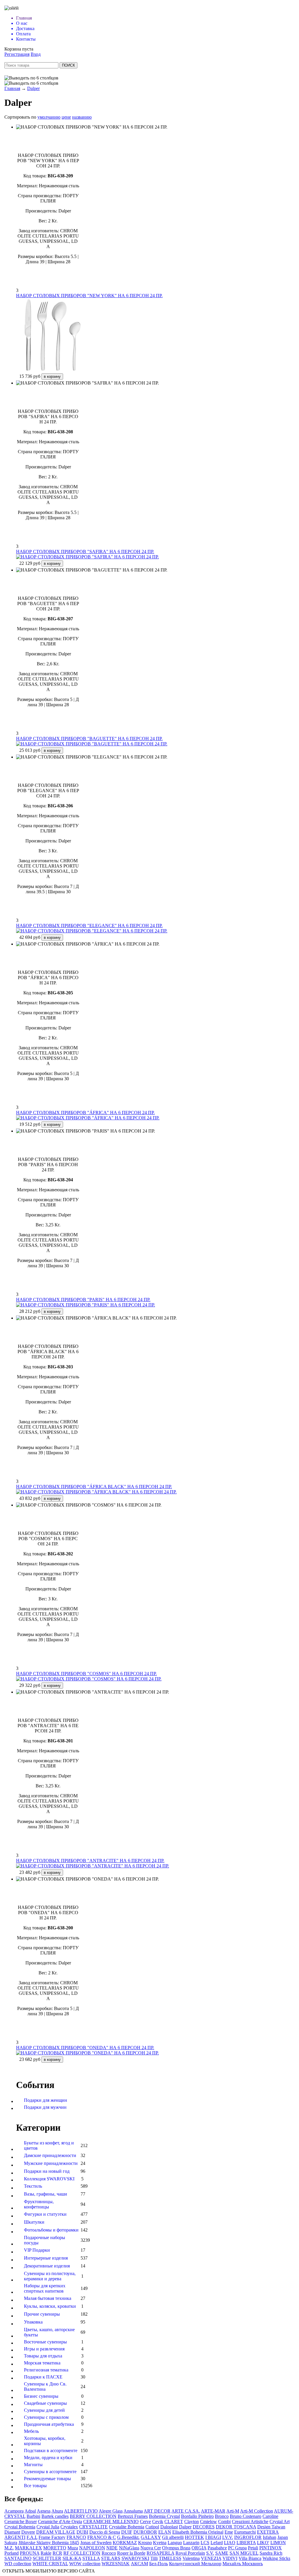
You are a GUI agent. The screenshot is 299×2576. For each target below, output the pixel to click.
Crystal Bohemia (20, 2527)
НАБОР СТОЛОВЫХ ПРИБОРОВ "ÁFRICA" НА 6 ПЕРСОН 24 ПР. (85, 1113)
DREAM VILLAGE (56, 2532)
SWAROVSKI (135, 2558)
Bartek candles (55, 2516)
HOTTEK (194, 2537)
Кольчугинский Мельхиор (195, 2564)
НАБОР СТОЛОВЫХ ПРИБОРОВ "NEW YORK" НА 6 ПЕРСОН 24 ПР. (89, 296)
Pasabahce (217, 2548)
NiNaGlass (129, 2548)
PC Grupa (237, 2548)
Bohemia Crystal (164, 2516)
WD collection (18, 2564)
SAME (222, 2553)
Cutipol (152, 2527)
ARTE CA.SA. (186, 2511)
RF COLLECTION (82, 2553)
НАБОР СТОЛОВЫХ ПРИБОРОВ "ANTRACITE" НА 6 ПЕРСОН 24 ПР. (90, 1861)
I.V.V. (228, 2537)
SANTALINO (18, 2558)
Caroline (270, 2516)
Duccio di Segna (105, 2532)
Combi (224, 2522)
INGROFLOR (248, 2537)
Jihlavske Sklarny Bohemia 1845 (49, 2543)
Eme (229, 2532)
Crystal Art (280, 2522)
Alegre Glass (111, 2511)
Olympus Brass (176, 2548)
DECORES (204, 2527)
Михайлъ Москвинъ (243, 2564)
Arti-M (233, 2511)
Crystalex (69, 2527)
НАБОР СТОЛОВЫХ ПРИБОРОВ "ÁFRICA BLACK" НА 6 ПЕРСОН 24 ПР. (94, 1487)
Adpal (30, 2511)
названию (82, 117)
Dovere (28, 2532)
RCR (57, 2553)
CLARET (174, 2522)
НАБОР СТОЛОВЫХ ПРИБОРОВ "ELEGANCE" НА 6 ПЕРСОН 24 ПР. (89, 926)
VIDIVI (230, 2558)
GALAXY (151, 2537)
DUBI (82, 2532)
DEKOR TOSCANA (236, 2527)
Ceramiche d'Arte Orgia (60, 2522)
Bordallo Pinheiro (197, 2516)
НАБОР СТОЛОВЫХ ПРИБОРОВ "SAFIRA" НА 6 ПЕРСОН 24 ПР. (85, 552)
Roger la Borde (131, 2553)
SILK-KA (72, 2558)
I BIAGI (213, 2537)
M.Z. (9, 2548)
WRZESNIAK (116, 2564)
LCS (205, 2543)
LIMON (278, 2543)
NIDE (112, 2548)
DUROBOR (145, 2532)
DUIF (127, 2532)
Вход (36, 54)
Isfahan (270, 2537)
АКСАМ (139, 2564)
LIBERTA (246, 2543)
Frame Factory (52, 2537)
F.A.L (32, 2537)
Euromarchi (245, 2532)
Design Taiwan (271, 2527)
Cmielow (208, 2522)
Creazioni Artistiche (250, 2522)
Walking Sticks (276, 2558)
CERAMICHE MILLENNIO (111, 2522)
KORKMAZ (125, 2543)
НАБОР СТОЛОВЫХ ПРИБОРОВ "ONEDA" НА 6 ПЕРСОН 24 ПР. (85, 2048)
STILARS (111, 2558)
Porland (12, 2553)
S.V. (210, 2553)
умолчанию (49, 117)
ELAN (165, 2532)
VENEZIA (211, 2558)
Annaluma (133, 2511)
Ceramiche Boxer (21, 2522)
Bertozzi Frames (133, 2516)
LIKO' (263, 2543)
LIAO (230, 2543)
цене (66, 117)
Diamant (12, 2532)
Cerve (145, 2522)
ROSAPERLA (160, 2553)
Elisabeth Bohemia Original (198, 2532)
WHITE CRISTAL (50, 2564)
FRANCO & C (102, 2537)
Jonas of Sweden (96, 2543)
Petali (253, 2548)
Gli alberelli (173, 2537)
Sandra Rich (271, 2553)
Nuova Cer (151, 2548)
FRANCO (76, 2537)
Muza (73, 2548)
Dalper (33, 88)
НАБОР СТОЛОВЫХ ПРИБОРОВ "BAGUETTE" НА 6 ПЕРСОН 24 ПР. (89, 739)
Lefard (217, 2543)
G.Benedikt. (128, 2537)
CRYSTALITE (93, 2527)
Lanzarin (191, 2543)
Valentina (191, 2558)
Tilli (154, 2558)
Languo (175, 2543)
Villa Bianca (250, 2558)
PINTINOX (271, 2548)
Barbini (33, 2516)
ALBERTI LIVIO (81, 2511)
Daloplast (169, 2527)
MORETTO (55, 2548)
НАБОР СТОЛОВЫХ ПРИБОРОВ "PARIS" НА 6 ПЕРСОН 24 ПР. (83, 1300)
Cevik (158, 2522)
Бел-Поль (159, 2564)
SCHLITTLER (47, 2558)
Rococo (109, 2553)
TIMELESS (170, 2558)
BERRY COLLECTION (93, 2516)
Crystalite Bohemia (127, 2527)
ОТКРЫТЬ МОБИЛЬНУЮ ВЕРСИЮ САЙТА (49, 2571)
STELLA (91, 2558)
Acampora (14, 2511)
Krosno (145, 2543)
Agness (44, 2511)
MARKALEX (28, 2548)
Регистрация (17, 54)
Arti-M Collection (257, 2511)
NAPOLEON (92, 2548)
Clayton (192, 2522)
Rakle (46, 2553)
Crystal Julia (48, 2527)
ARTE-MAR (213, 2511)
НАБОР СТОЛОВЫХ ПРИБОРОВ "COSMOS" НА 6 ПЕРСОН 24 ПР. (86, 1674)
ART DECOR (157, 2511)
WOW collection (85, 2564)
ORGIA (199, 2548)
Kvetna (160, 2543)
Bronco (222, 2516)
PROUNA (30, 2553)
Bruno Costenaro (246, 2516)
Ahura (57, 2511)
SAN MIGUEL (244, 2553)
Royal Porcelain (190, 2553)
